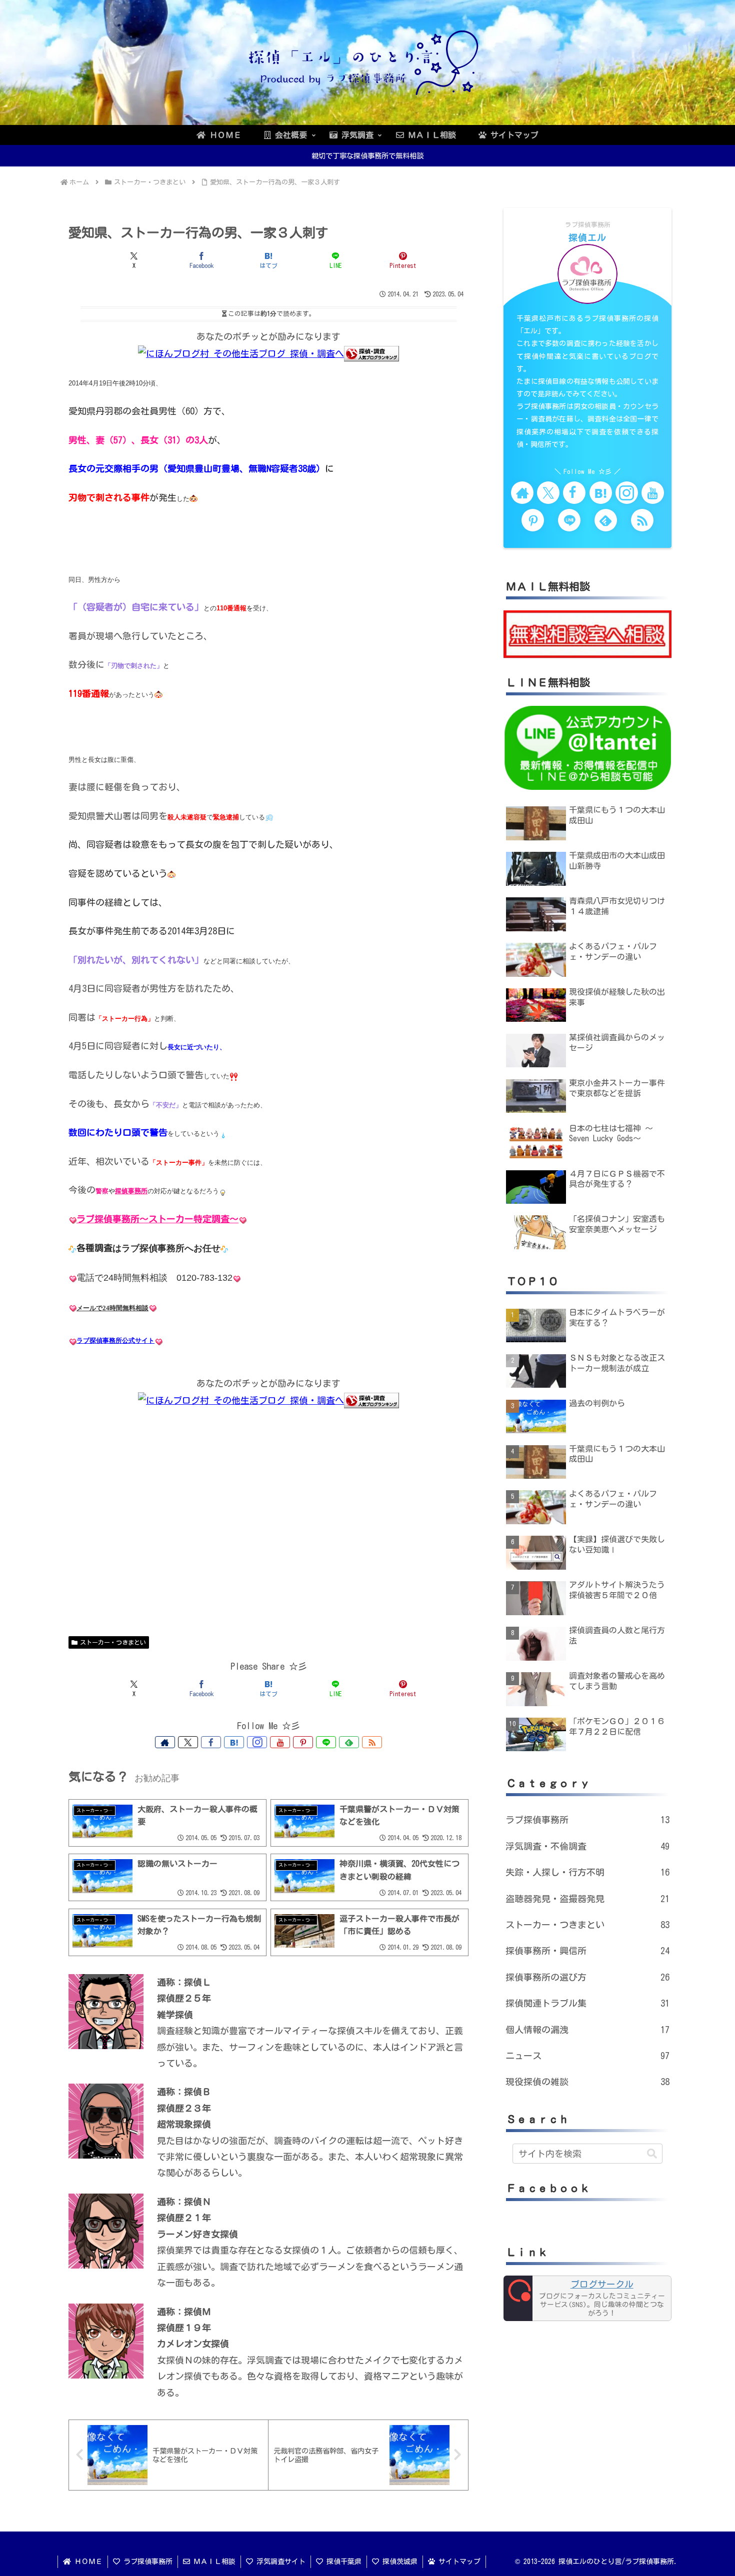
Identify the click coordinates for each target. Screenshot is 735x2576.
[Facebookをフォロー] (211, 1742)
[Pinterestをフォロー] (303, 1742)
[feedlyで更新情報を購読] (349, 1742)
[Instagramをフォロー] (257, 1742)
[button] (652, 2154)
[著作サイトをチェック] (165, 1742)
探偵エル (587, 237)
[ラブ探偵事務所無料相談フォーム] (587, 633)
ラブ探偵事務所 (146, 2562)
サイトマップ (458, 2562)
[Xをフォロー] (188, 1742)
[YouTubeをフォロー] (280, 1742)
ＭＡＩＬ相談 (213, 2562)
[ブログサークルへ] (587, 2299)
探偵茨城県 (398, 2562)
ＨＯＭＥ (87, 2562)
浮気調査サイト (279, 2562)
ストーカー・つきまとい (113, 1642)
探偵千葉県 (342, 2562)
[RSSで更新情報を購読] (372, 1742)
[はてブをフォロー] (234, 1742)
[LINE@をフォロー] (326, 1742)
